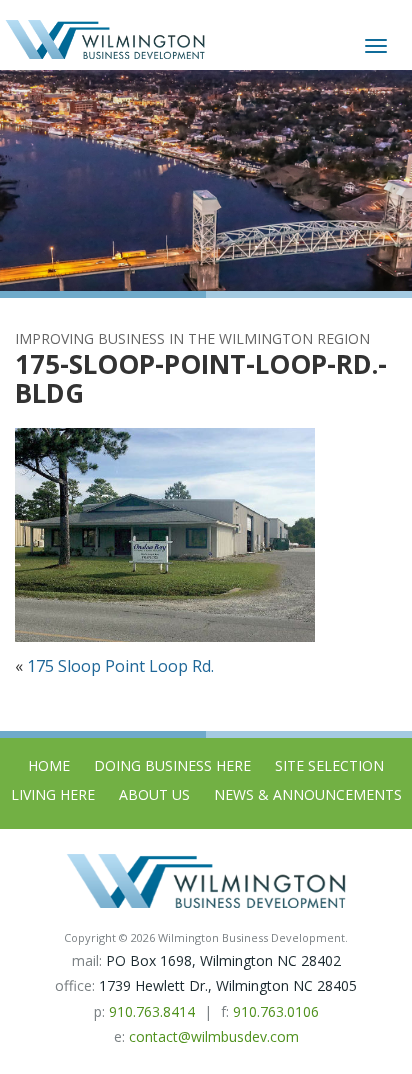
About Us (154, 794)
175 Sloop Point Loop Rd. (120, 666)
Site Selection (329, 765)
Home (49, 765)
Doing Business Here (172, 765)
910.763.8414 (152, 1011)
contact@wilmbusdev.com (214, 1036)
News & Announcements (308, 794)
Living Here (53, 794)
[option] (206, 180)
